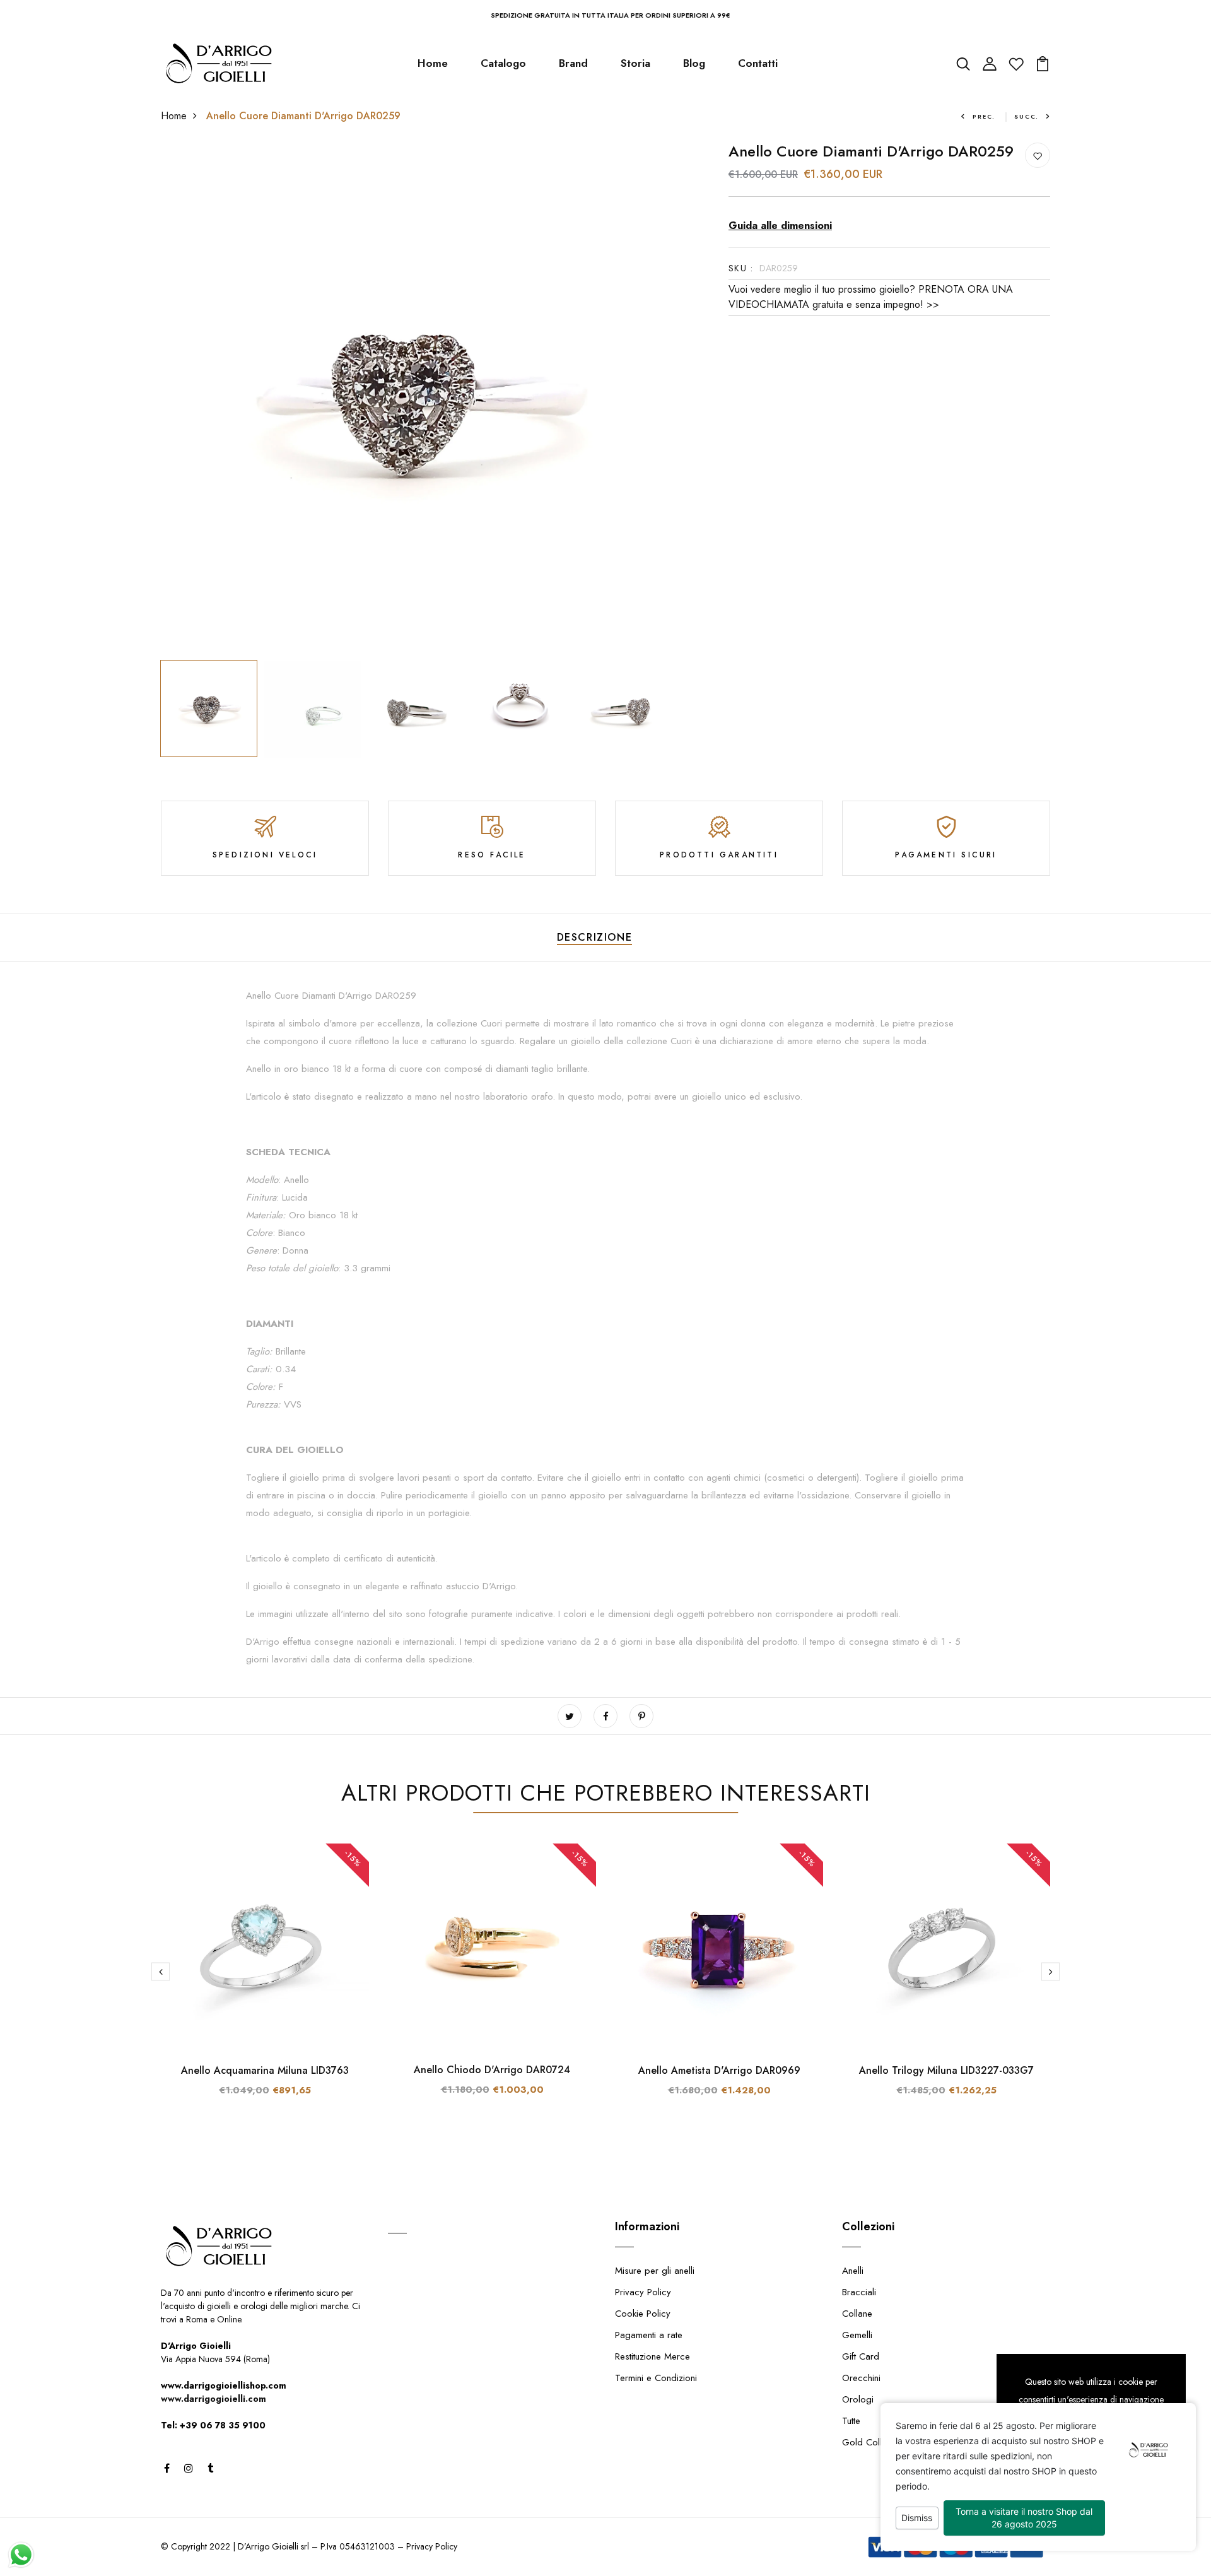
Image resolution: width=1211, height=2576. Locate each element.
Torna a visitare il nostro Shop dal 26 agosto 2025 (1024, 2518)
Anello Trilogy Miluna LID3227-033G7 (946, 2070)
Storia (635, 63)
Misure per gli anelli (655, 2271)
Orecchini (861, 2378)
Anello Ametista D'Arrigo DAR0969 (719, 2070)
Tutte (851, 2421)
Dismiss (917, 2518)
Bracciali (859, 2292)
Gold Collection (874, 2442)
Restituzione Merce (652, 2356)
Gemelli (857, 2335)
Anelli (853, 2271)
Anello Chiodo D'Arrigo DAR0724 (492, 2070)
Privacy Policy (643, 2292)
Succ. (1027, 116)
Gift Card (861, 2356)
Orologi (858, 2399)
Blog (694, 63)
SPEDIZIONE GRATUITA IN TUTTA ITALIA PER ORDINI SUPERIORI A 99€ (611, 15)
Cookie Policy (643, 2314)
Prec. (984, 116)
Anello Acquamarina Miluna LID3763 (265, 2070)
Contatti (758, 63)
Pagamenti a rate (649, 2335)
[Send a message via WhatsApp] (21, 2555)
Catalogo (503, 63)
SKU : (741, 268)
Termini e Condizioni (656, 2378)
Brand (573, 63)
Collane (857, 2314)
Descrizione (595, 937)
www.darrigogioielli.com (214, 2399)
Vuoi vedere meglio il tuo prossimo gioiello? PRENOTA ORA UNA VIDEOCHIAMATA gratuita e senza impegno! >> (871, 297)
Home (433, 63)
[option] (416, 398)
